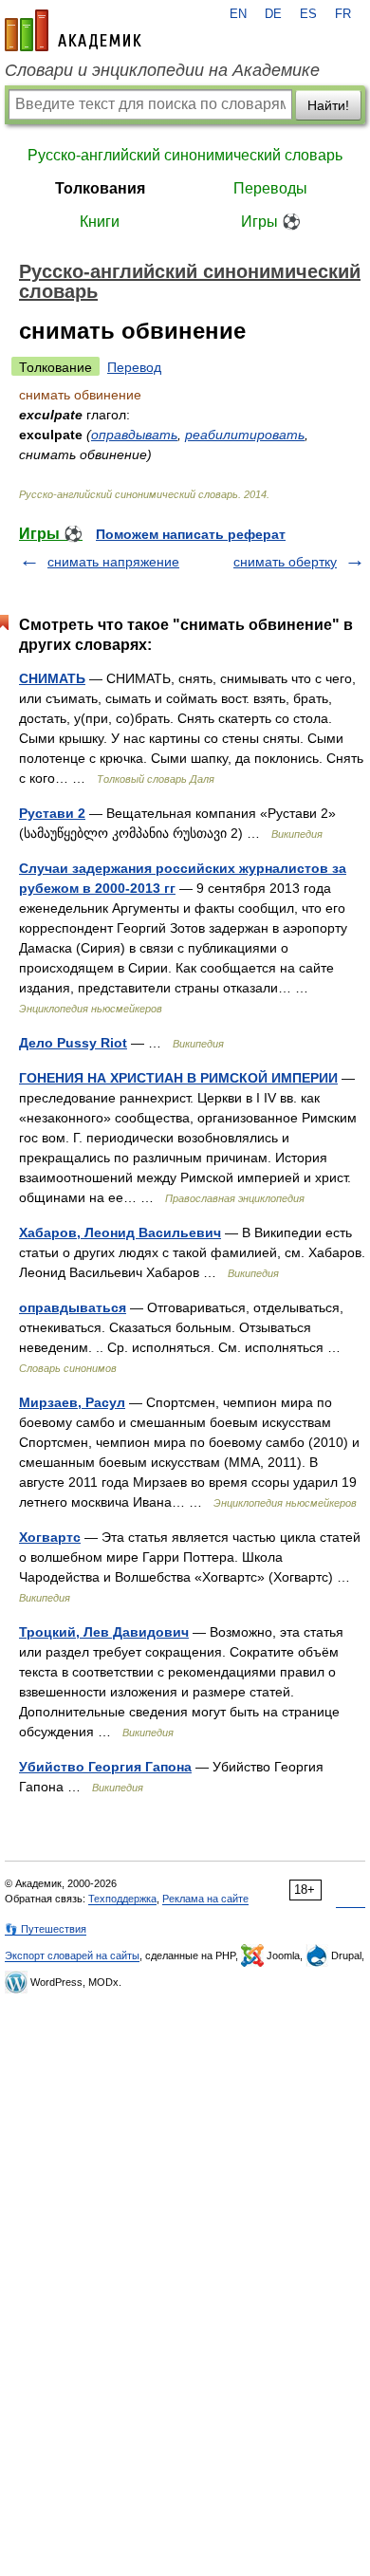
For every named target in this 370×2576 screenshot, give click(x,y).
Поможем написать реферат (191, 534)
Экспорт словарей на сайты (72, 1955)
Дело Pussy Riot (73, 1043)
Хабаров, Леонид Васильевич (120, 1232)
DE (273, 14)
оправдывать (134, 435)
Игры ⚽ (271, 222)
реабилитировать (245, 435)
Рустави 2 (52, 813)
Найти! (328, 105)
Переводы (270, 188)
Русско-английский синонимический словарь (185, 155)
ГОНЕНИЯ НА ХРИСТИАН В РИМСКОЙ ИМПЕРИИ (178, 1078)
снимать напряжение (113, 562)
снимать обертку (285, 562)
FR (343, 14)
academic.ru (73, 30)
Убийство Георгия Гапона (105, 1767)
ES (308, 14)
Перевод (134, 367)
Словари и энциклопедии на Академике (162, 70)
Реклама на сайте (205, 1899)
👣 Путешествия (46, 1929)
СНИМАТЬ (52, 678)
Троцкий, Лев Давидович (104, 1632)
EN (238, 14)
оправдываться (73, 1307)
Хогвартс (50, 1537)
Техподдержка (122, 1899)
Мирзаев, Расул (72, 1402)
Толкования (100, 188)
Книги (100, 222)
